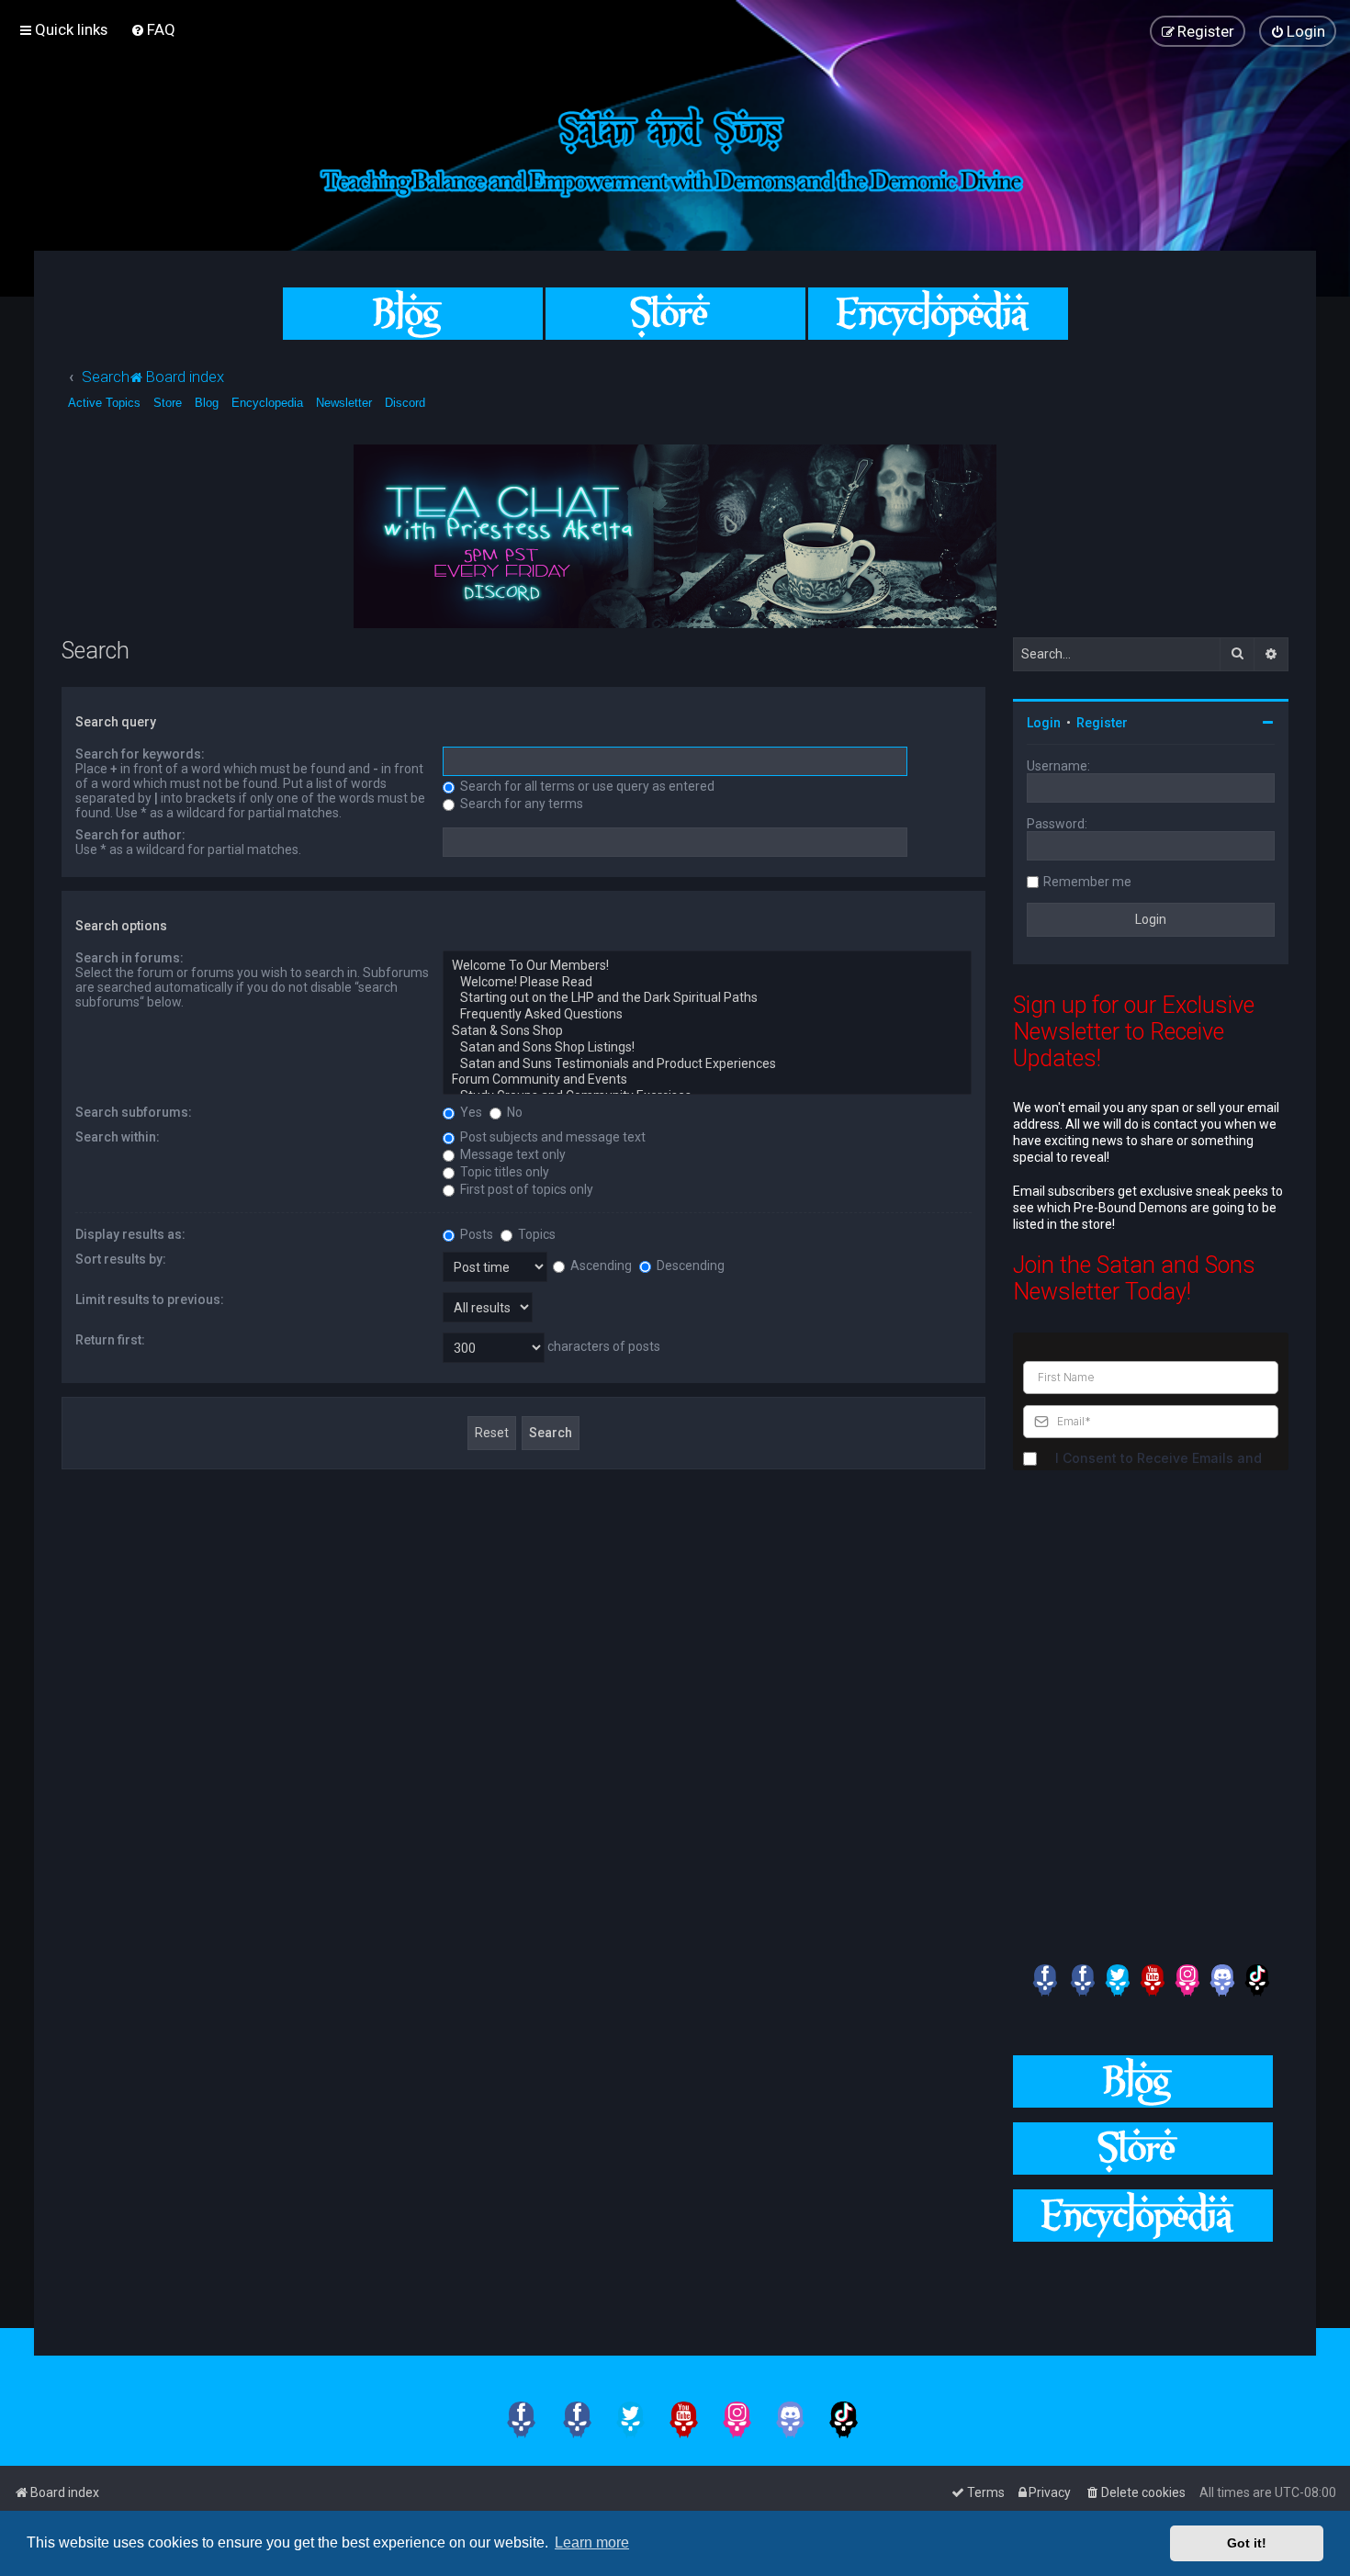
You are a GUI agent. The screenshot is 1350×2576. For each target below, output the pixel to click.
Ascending (600, 1266)
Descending (689, 1266)
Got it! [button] (1247, 2543)
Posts (475, 1234)
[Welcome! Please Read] (707, 983)
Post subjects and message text (551, 1137)
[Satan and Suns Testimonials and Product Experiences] (707, 1064)
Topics (535, 1234)
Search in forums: (129, 958)
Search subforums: (134, 1112)
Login (1044, 723)
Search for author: (130, 835)
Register (1102, 723)
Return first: (110, 1340)
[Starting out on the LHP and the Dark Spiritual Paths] (707, 998)
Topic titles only (503, 1172)
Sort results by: (121, 1259)
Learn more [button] (592, 2542)
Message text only (512, 1154)
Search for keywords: (140, 754)
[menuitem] (153, 29)
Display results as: (130, 1234)
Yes (470, 1112)
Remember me (1087, 882)
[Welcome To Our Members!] (707, 966)
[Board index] (675, 148)
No (513, 1112)
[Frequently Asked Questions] (707, 1015)
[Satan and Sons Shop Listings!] (707, 1048)
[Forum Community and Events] (707, 1080)
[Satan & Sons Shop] (707, 1031)
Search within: (118, 1137)
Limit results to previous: (150, 1299)
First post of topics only (525, 1189)
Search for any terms (520, 804)
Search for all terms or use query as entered (586, 786)
